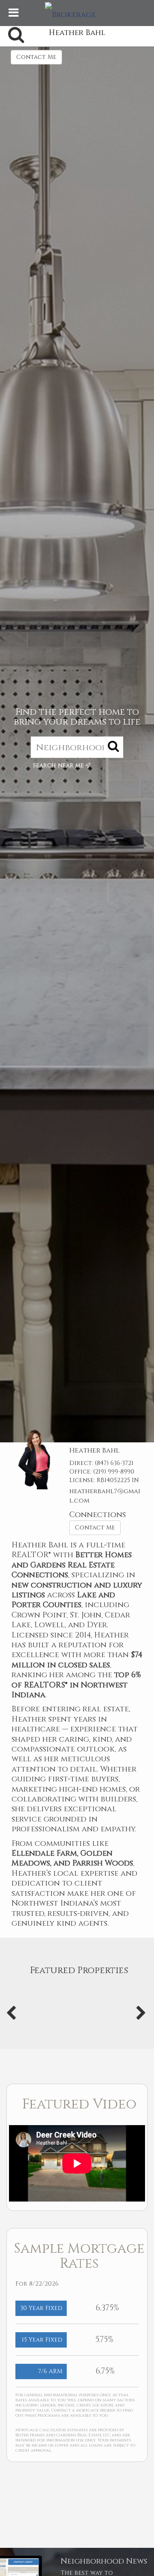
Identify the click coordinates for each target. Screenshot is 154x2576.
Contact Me (36, 57)
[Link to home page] (77, 13)
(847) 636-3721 (114, 1463)
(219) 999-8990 (114, 1472)
